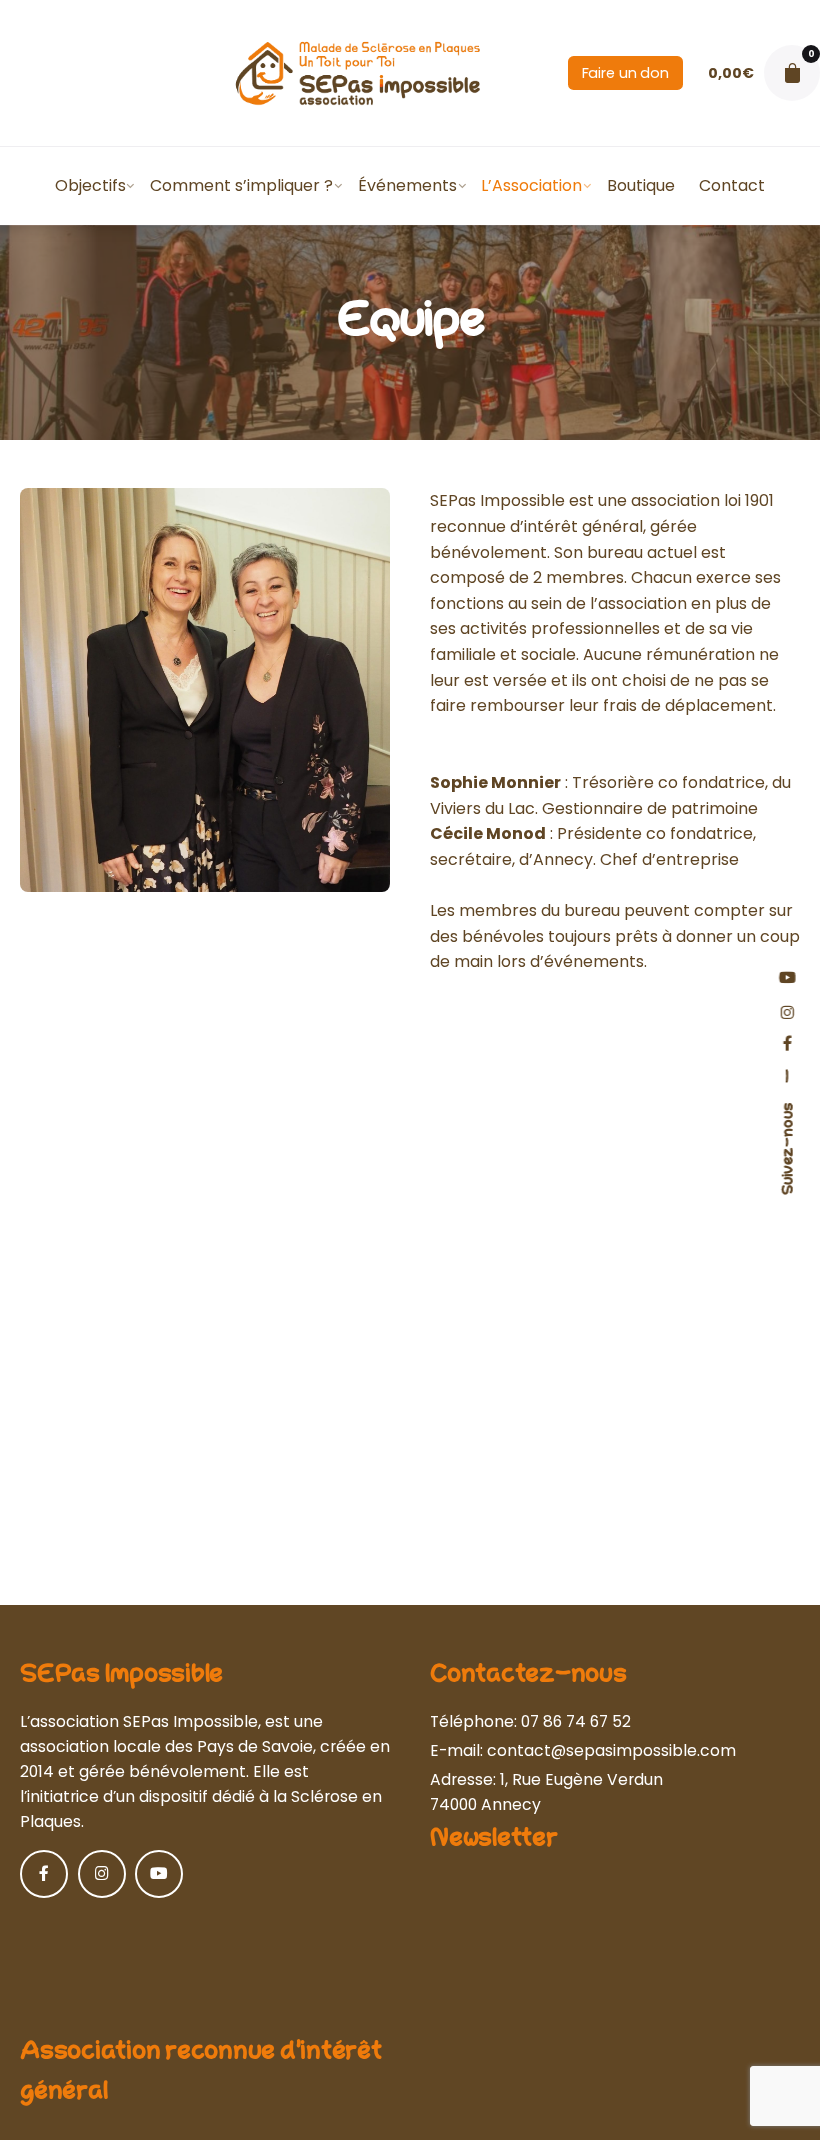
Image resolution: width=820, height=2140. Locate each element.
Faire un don (625, 73)
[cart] (792, 73)
